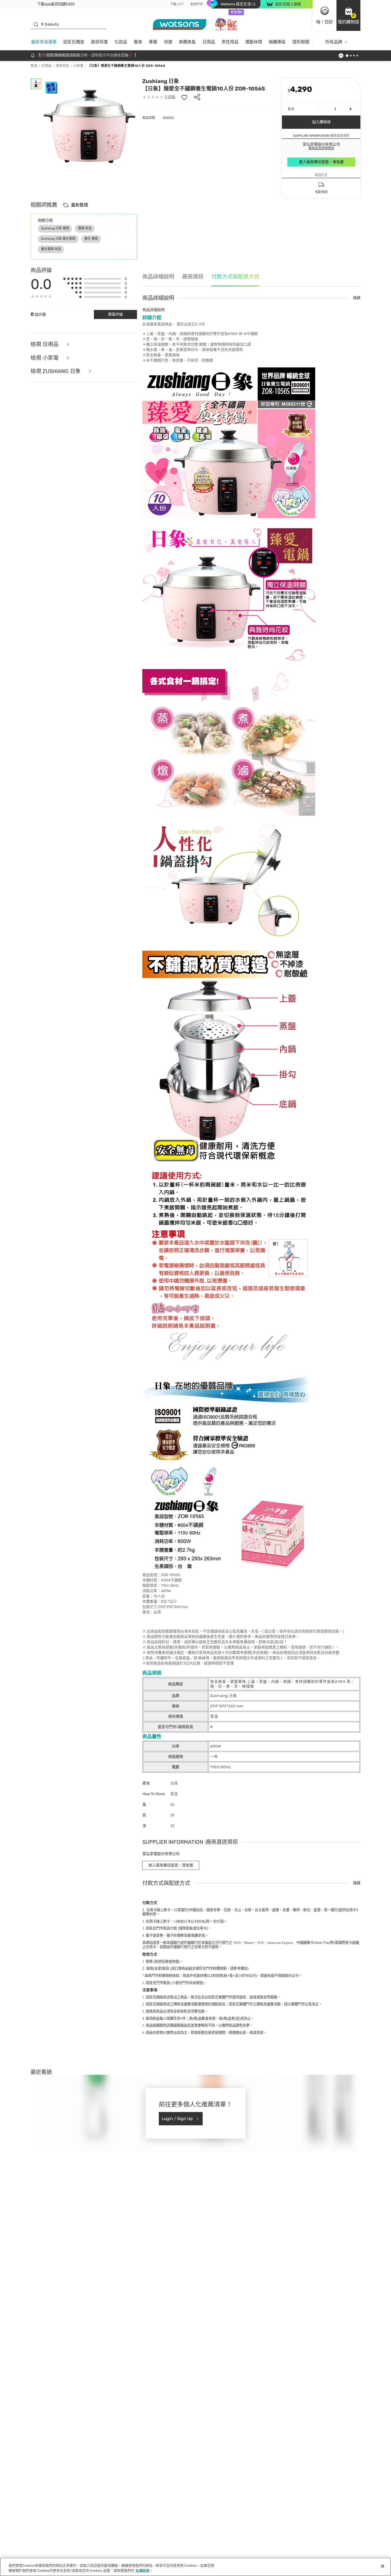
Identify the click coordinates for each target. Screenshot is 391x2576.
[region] (195, 2567)
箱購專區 (277, 42)
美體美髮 (187, 42)
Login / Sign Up (177, 2119)
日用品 (209, 42)
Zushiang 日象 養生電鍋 (58, 239)
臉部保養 (99, 42)
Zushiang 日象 (161, 81)
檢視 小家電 (45, 358)
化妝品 (121, 42)
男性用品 (230, 42)
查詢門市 (197, 4)
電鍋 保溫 (85, 228)
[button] (348, 15)
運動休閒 (254, 42)
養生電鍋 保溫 (51, 249)
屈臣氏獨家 (74, 42)
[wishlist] (184, 97)
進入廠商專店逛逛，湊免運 (321, 162)
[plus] (351, 109)
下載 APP (177, 4)
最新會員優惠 (44, 42)
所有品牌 (334, 42)
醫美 (138, 42)
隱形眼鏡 (301, 42)
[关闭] (382, 2566)
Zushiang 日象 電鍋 (55, 228)
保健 (168, 42)
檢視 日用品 (45, 344)
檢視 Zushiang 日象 (56, 371)
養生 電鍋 (91, 239)
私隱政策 (143, 2571)
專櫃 (153, 42)
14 (189, 1921)
